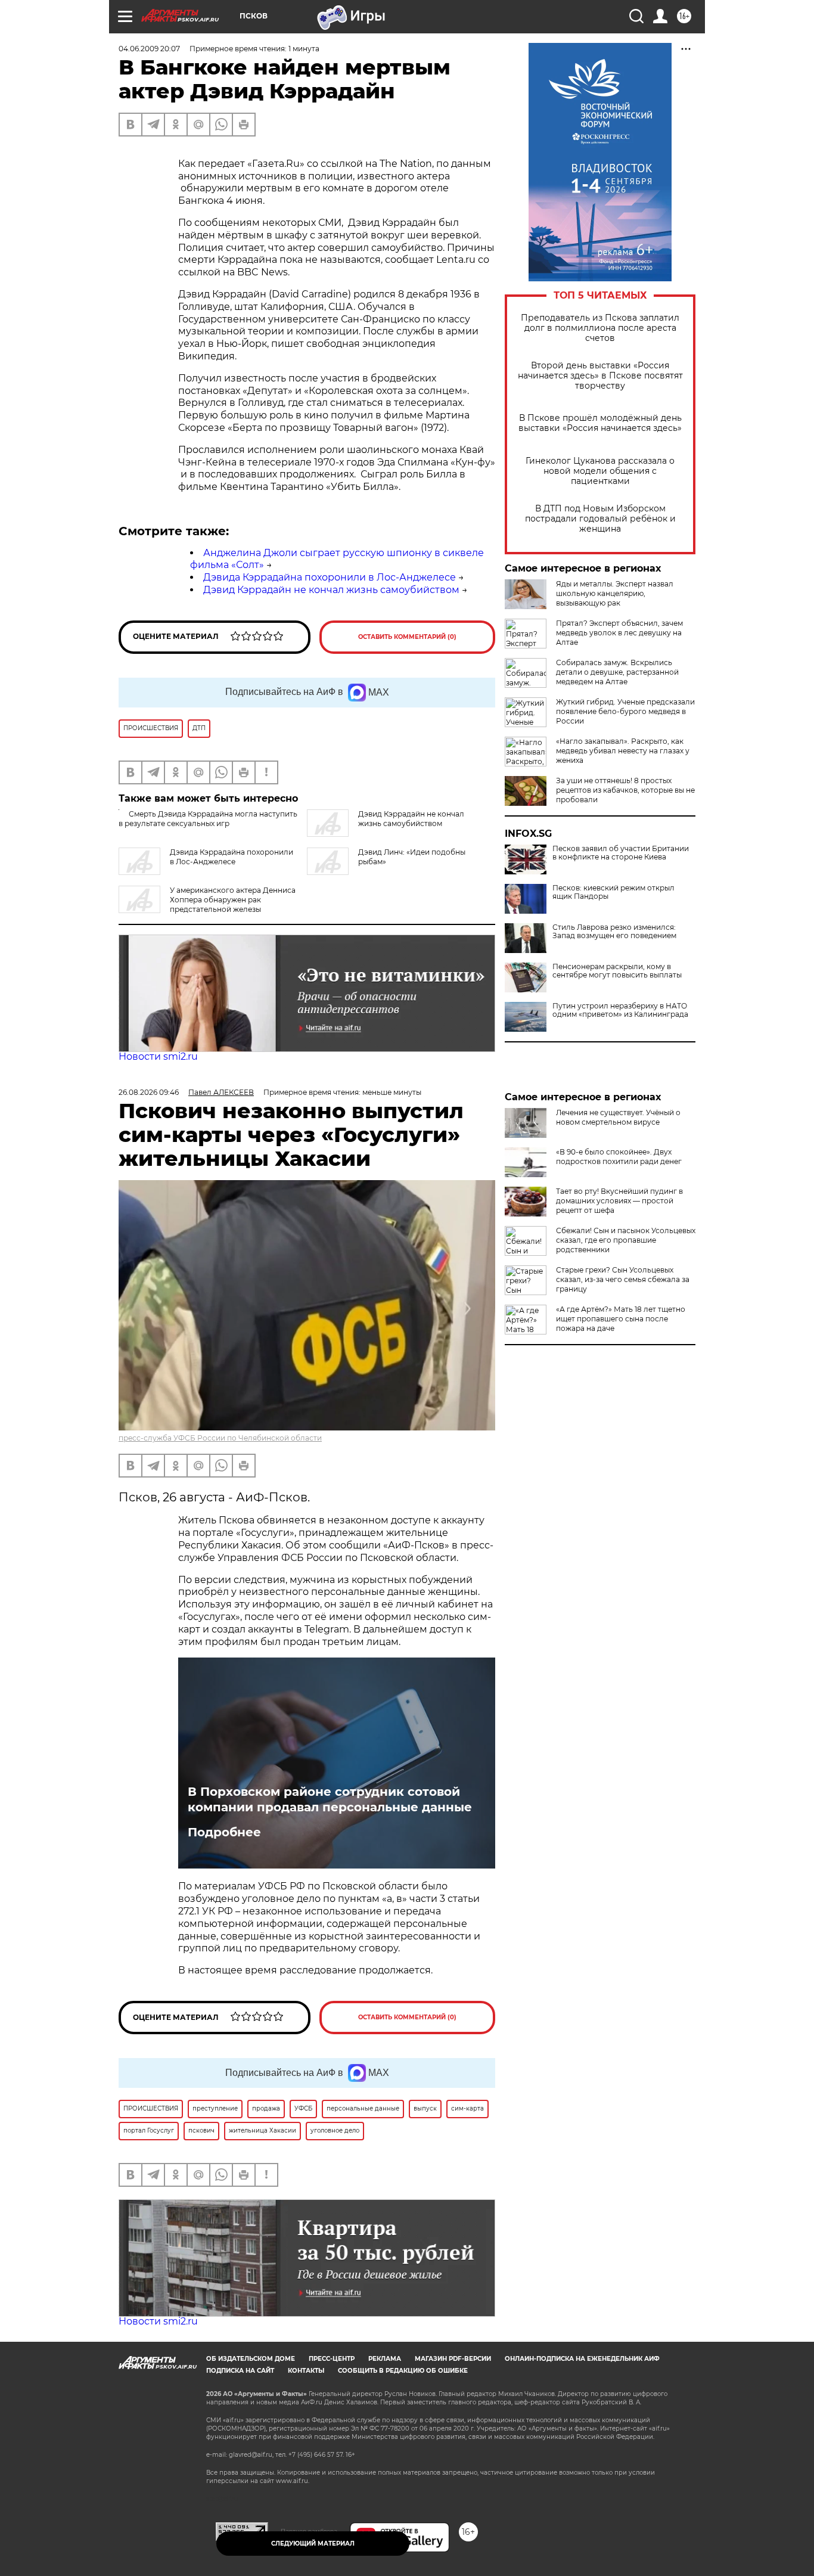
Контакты (306, 2371)
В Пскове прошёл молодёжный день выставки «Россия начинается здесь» (600, 423)
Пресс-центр (332, 2359)
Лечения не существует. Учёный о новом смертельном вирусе (618, 1117)
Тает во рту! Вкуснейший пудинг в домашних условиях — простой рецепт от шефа (619, 1201)
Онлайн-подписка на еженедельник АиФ (582, 2359)
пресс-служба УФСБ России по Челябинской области (220, 1438)
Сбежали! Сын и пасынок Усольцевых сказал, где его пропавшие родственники (626, 1240)
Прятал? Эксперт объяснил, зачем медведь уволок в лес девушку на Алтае (619, 633)
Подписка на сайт (240, 2371)
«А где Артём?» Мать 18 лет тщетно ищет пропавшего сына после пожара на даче (621, 1319)
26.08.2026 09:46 (149, 1092)
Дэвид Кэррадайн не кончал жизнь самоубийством (331, 590)
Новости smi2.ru (158, 1056)
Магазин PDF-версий (453, 2359)
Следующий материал (313, 2544)
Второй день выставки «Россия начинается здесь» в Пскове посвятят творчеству (600, 376)
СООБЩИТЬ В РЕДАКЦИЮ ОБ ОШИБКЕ (403, 2371)
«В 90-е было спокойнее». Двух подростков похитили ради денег (619, 1157)
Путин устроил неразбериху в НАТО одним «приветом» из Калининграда (620, 1010)
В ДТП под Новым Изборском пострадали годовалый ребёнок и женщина (600, 519)
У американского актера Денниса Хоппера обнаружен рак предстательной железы (233, 900)
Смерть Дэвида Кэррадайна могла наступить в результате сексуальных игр (208, 819)
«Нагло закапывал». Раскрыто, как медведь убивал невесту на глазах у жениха (623, 751)
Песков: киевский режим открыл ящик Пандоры (613, 892)
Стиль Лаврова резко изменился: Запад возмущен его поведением (614, 932)
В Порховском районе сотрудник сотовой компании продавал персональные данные (330, 1799)
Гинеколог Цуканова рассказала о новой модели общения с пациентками (600, 471)
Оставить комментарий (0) (407, 637)
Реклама (385, 2359)
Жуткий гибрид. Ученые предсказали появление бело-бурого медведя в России (625, 711)
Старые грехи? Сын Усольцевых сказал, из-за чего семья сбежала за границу (623, 1279)
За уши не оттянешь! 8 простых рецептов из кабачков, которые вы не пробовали (625, 790)
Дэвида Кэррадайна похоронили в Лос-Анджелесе (330, 577)
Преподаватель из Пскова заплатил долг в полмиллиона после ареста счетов (600, 328)
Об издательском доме (251, 2359)
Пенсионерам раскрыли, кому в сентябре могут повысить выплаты (617, 971)
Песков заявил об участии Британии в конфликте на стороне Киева (621, 853)
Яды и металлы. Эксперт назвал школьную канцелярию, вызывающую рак (615, 593)
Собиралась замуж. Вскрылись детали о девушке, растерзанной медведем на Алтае (617, 672)
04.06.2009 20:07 (149, 49)
